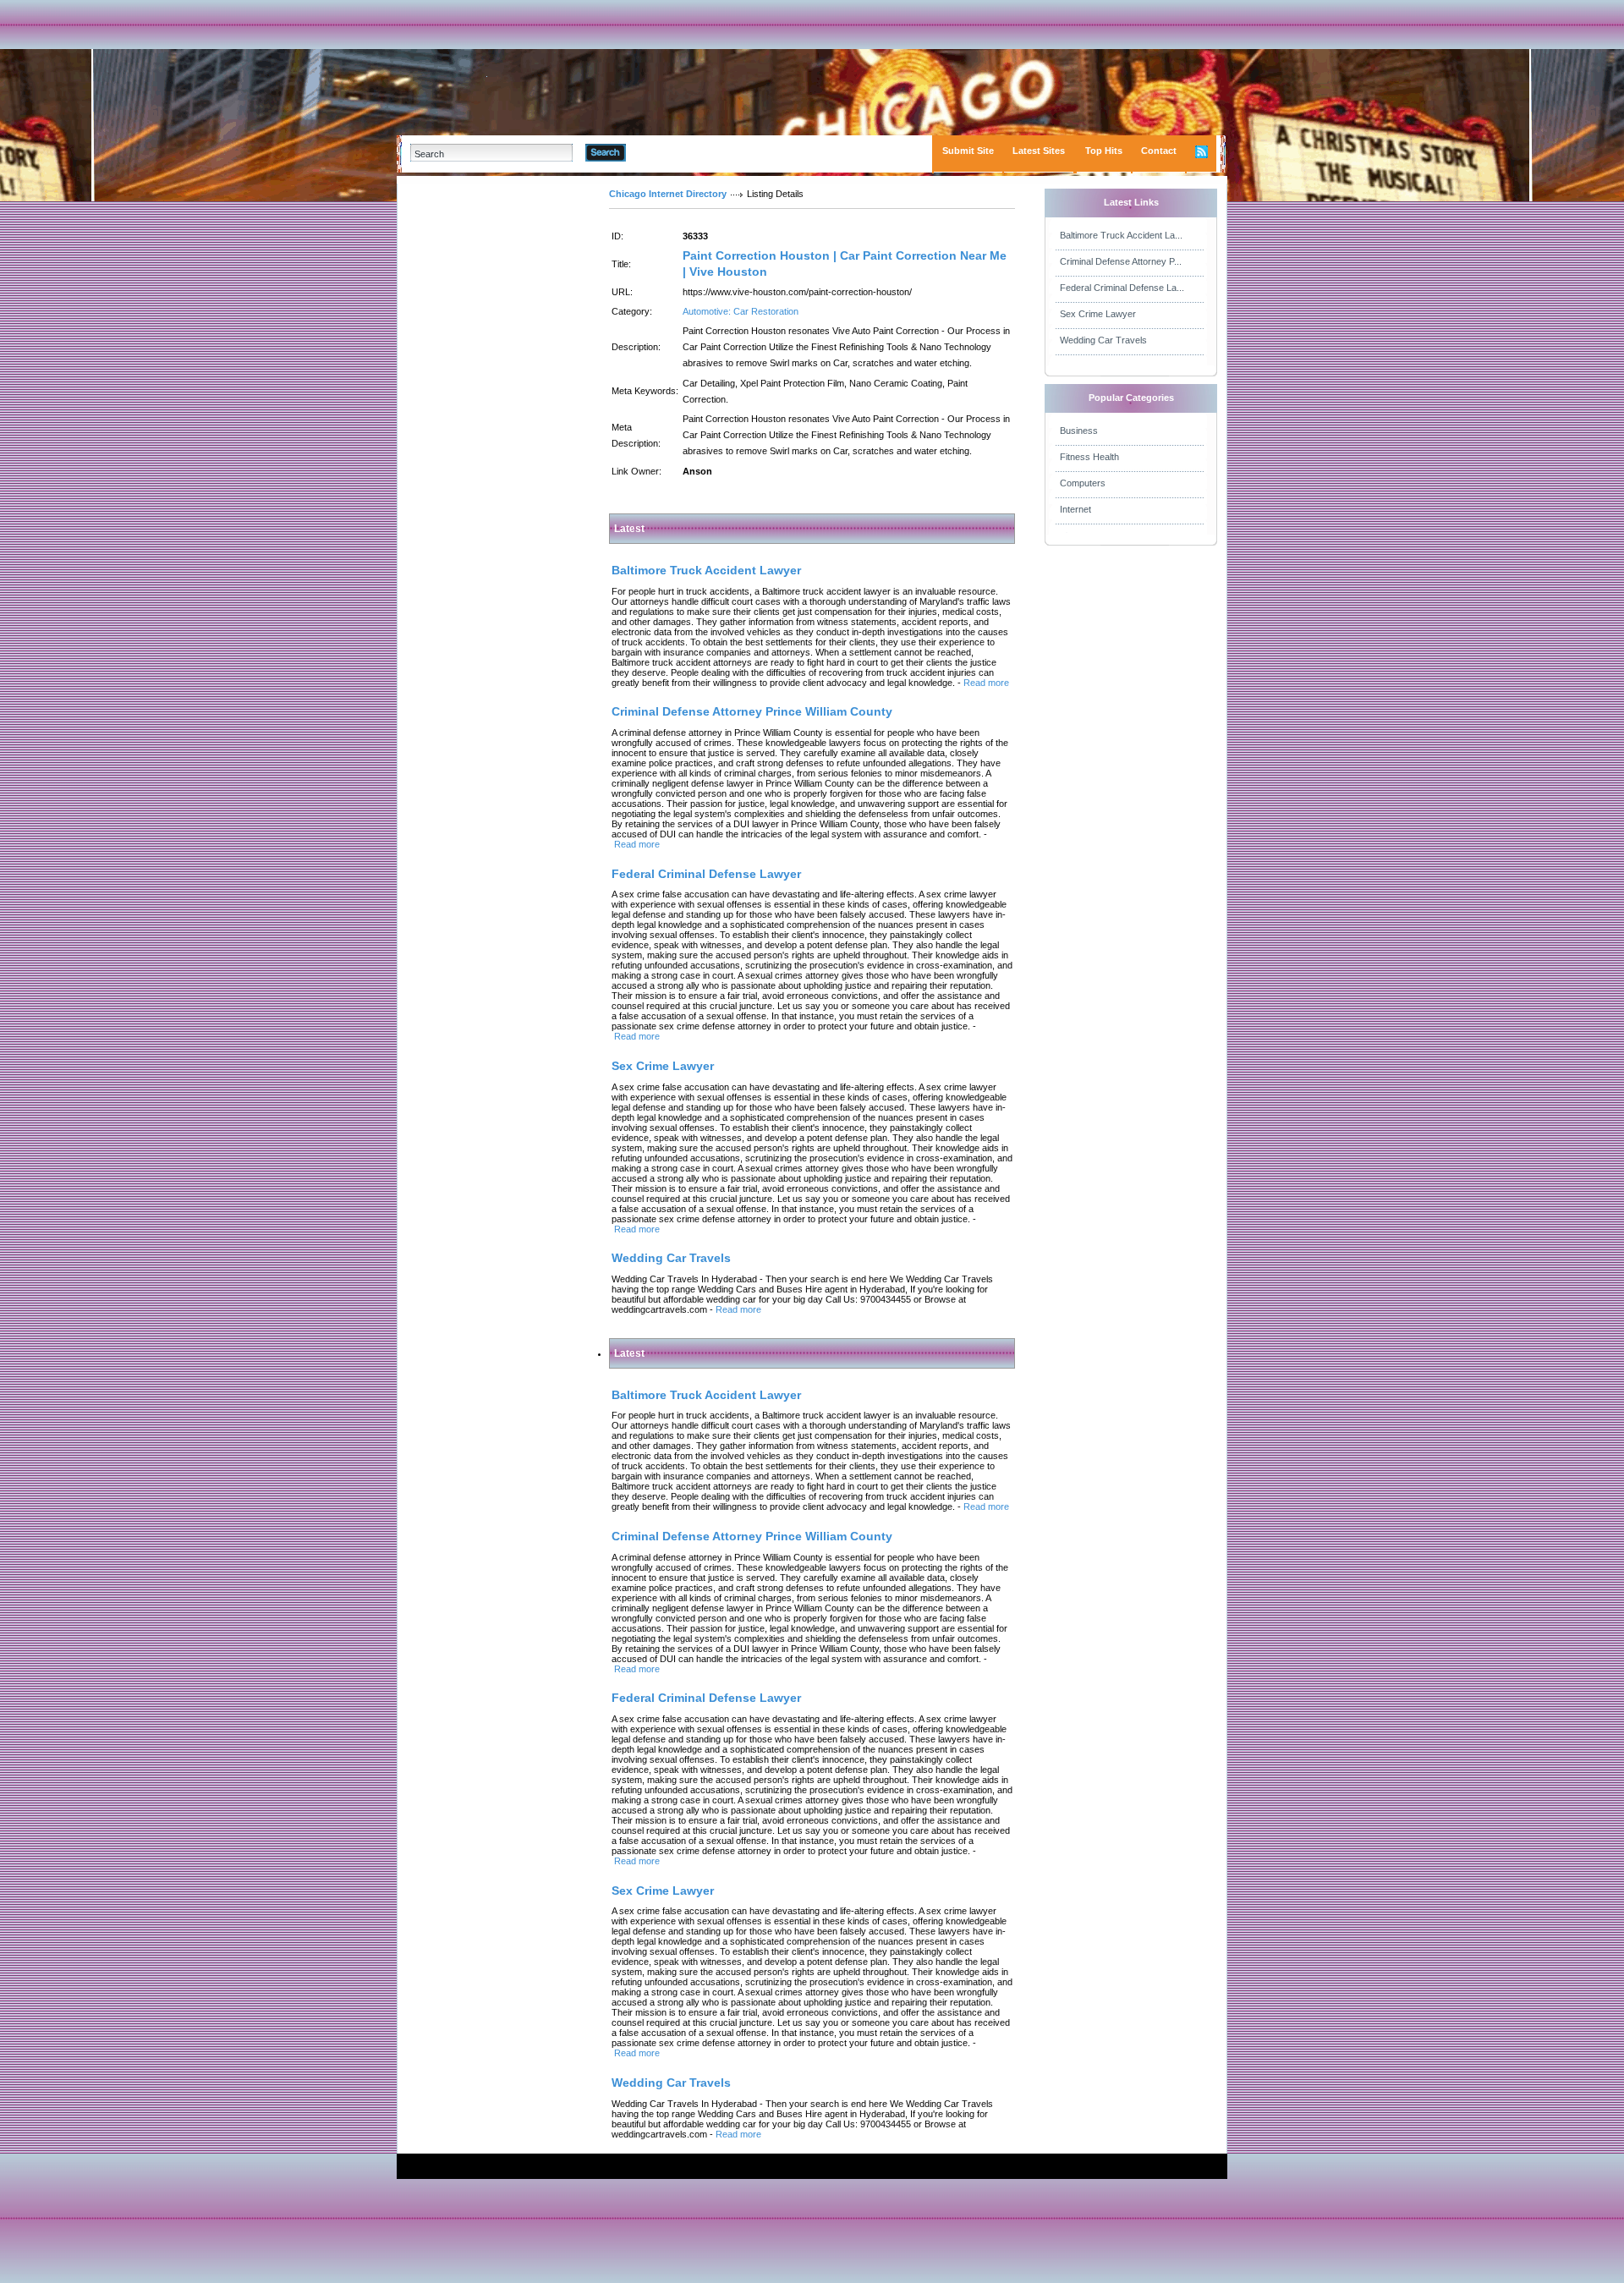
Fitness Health (1089, 457)
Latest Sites (1039, 151)
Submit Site (968, 151)
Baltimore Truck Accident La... (1121, 235)
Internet (1075, 509)
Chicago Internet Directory (668, 194)
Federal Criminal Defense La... (1122, 288)
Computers (1083, 483)
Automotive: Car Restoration (741, 311)
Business (1079, 431)
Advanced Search (669, 152)
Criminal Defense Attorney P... (1121, 261)
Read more (986, 683)
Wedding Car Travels (1103, 340)
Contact (1159, 151)
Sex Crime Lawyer (1098, 314)
